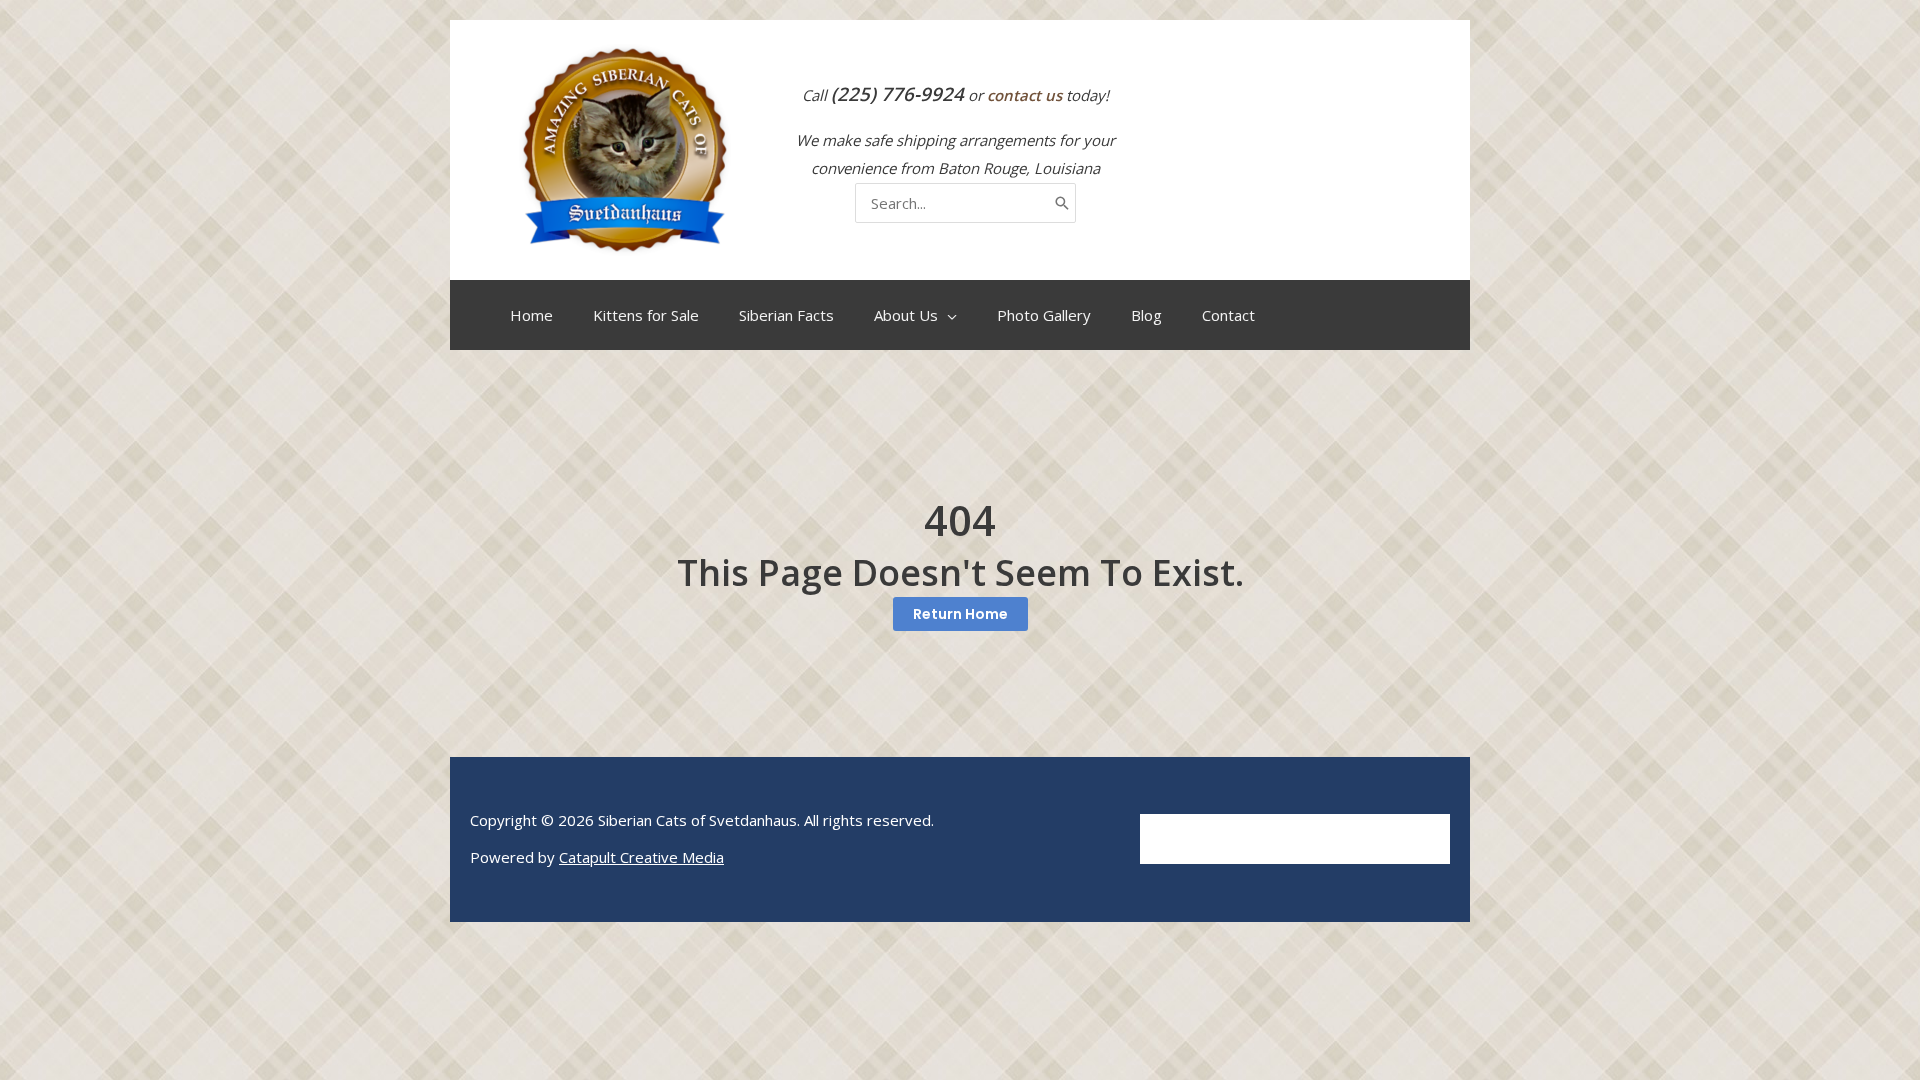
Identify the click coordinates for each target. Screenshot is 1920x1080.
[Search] (1062, 203)
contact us (1024, 95)
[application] (947, 315)
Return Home (960, 614)
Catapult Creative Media (641, 857)
